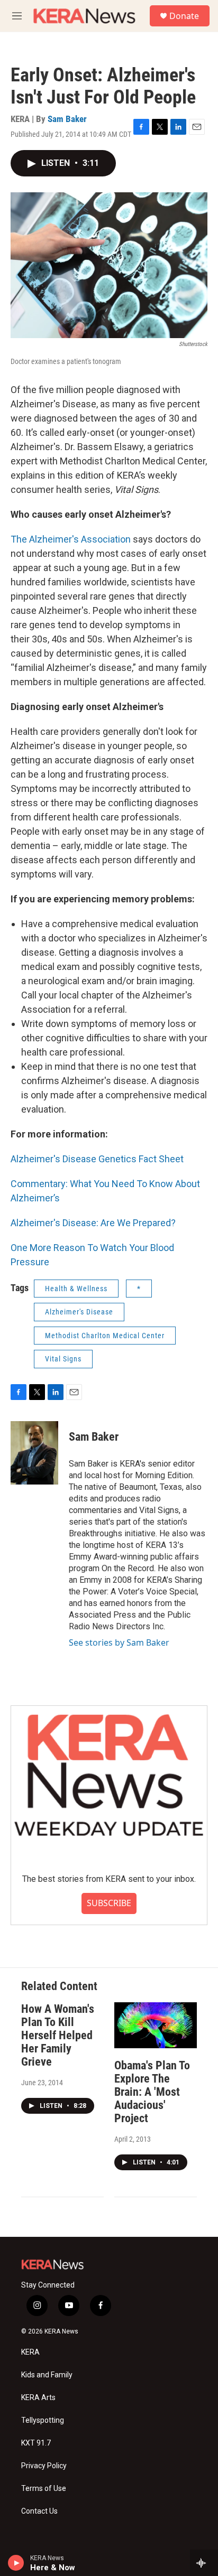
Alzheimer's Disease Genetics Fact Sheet (97, 1159)
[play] (16, 2563)
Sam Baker (67, 119)
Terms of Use (44, 2489)
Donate (184, 16)
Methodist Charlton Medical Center (105, 1336)
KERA (30, 2352)
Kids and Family (47, 2375)
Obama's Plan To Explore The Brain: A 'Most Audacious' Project (152, 2092)
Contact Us (39, 2511)
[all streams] (204, 2563)
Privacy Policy (44, 2466)
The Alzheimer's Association (71, 539)
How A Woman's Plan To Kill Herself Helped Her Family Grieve (58, 2035)
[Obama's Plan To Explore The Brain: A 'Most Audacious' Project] (156, 2025)
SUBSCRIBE (109, 1903)
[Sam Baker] (34, 1453)
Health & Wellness (76, 1289)
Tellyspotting (43, 2420)
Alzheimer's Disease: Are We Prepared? (93, 1223)
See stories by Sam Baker (119, 1642)
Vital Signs (63, 1359)
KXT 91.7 (36, 2443)
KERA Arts (38, 2398)
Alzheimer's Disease (79, 1312)
